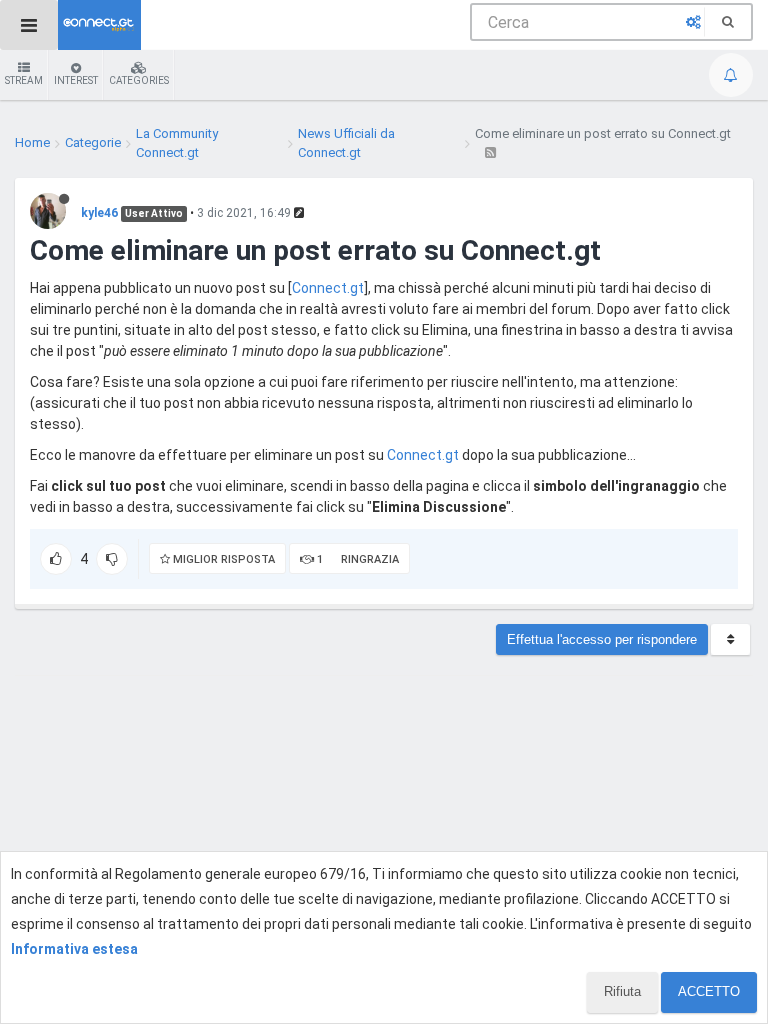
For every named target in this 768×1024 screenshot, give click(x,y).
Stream (24, 80)
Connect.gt (328, 288)
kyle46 (99, 213)
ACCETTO (709, 991)
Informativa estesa (74, 949)
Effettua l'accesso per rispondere (602, 639)
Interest (76, 80)
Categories (139, 80)
